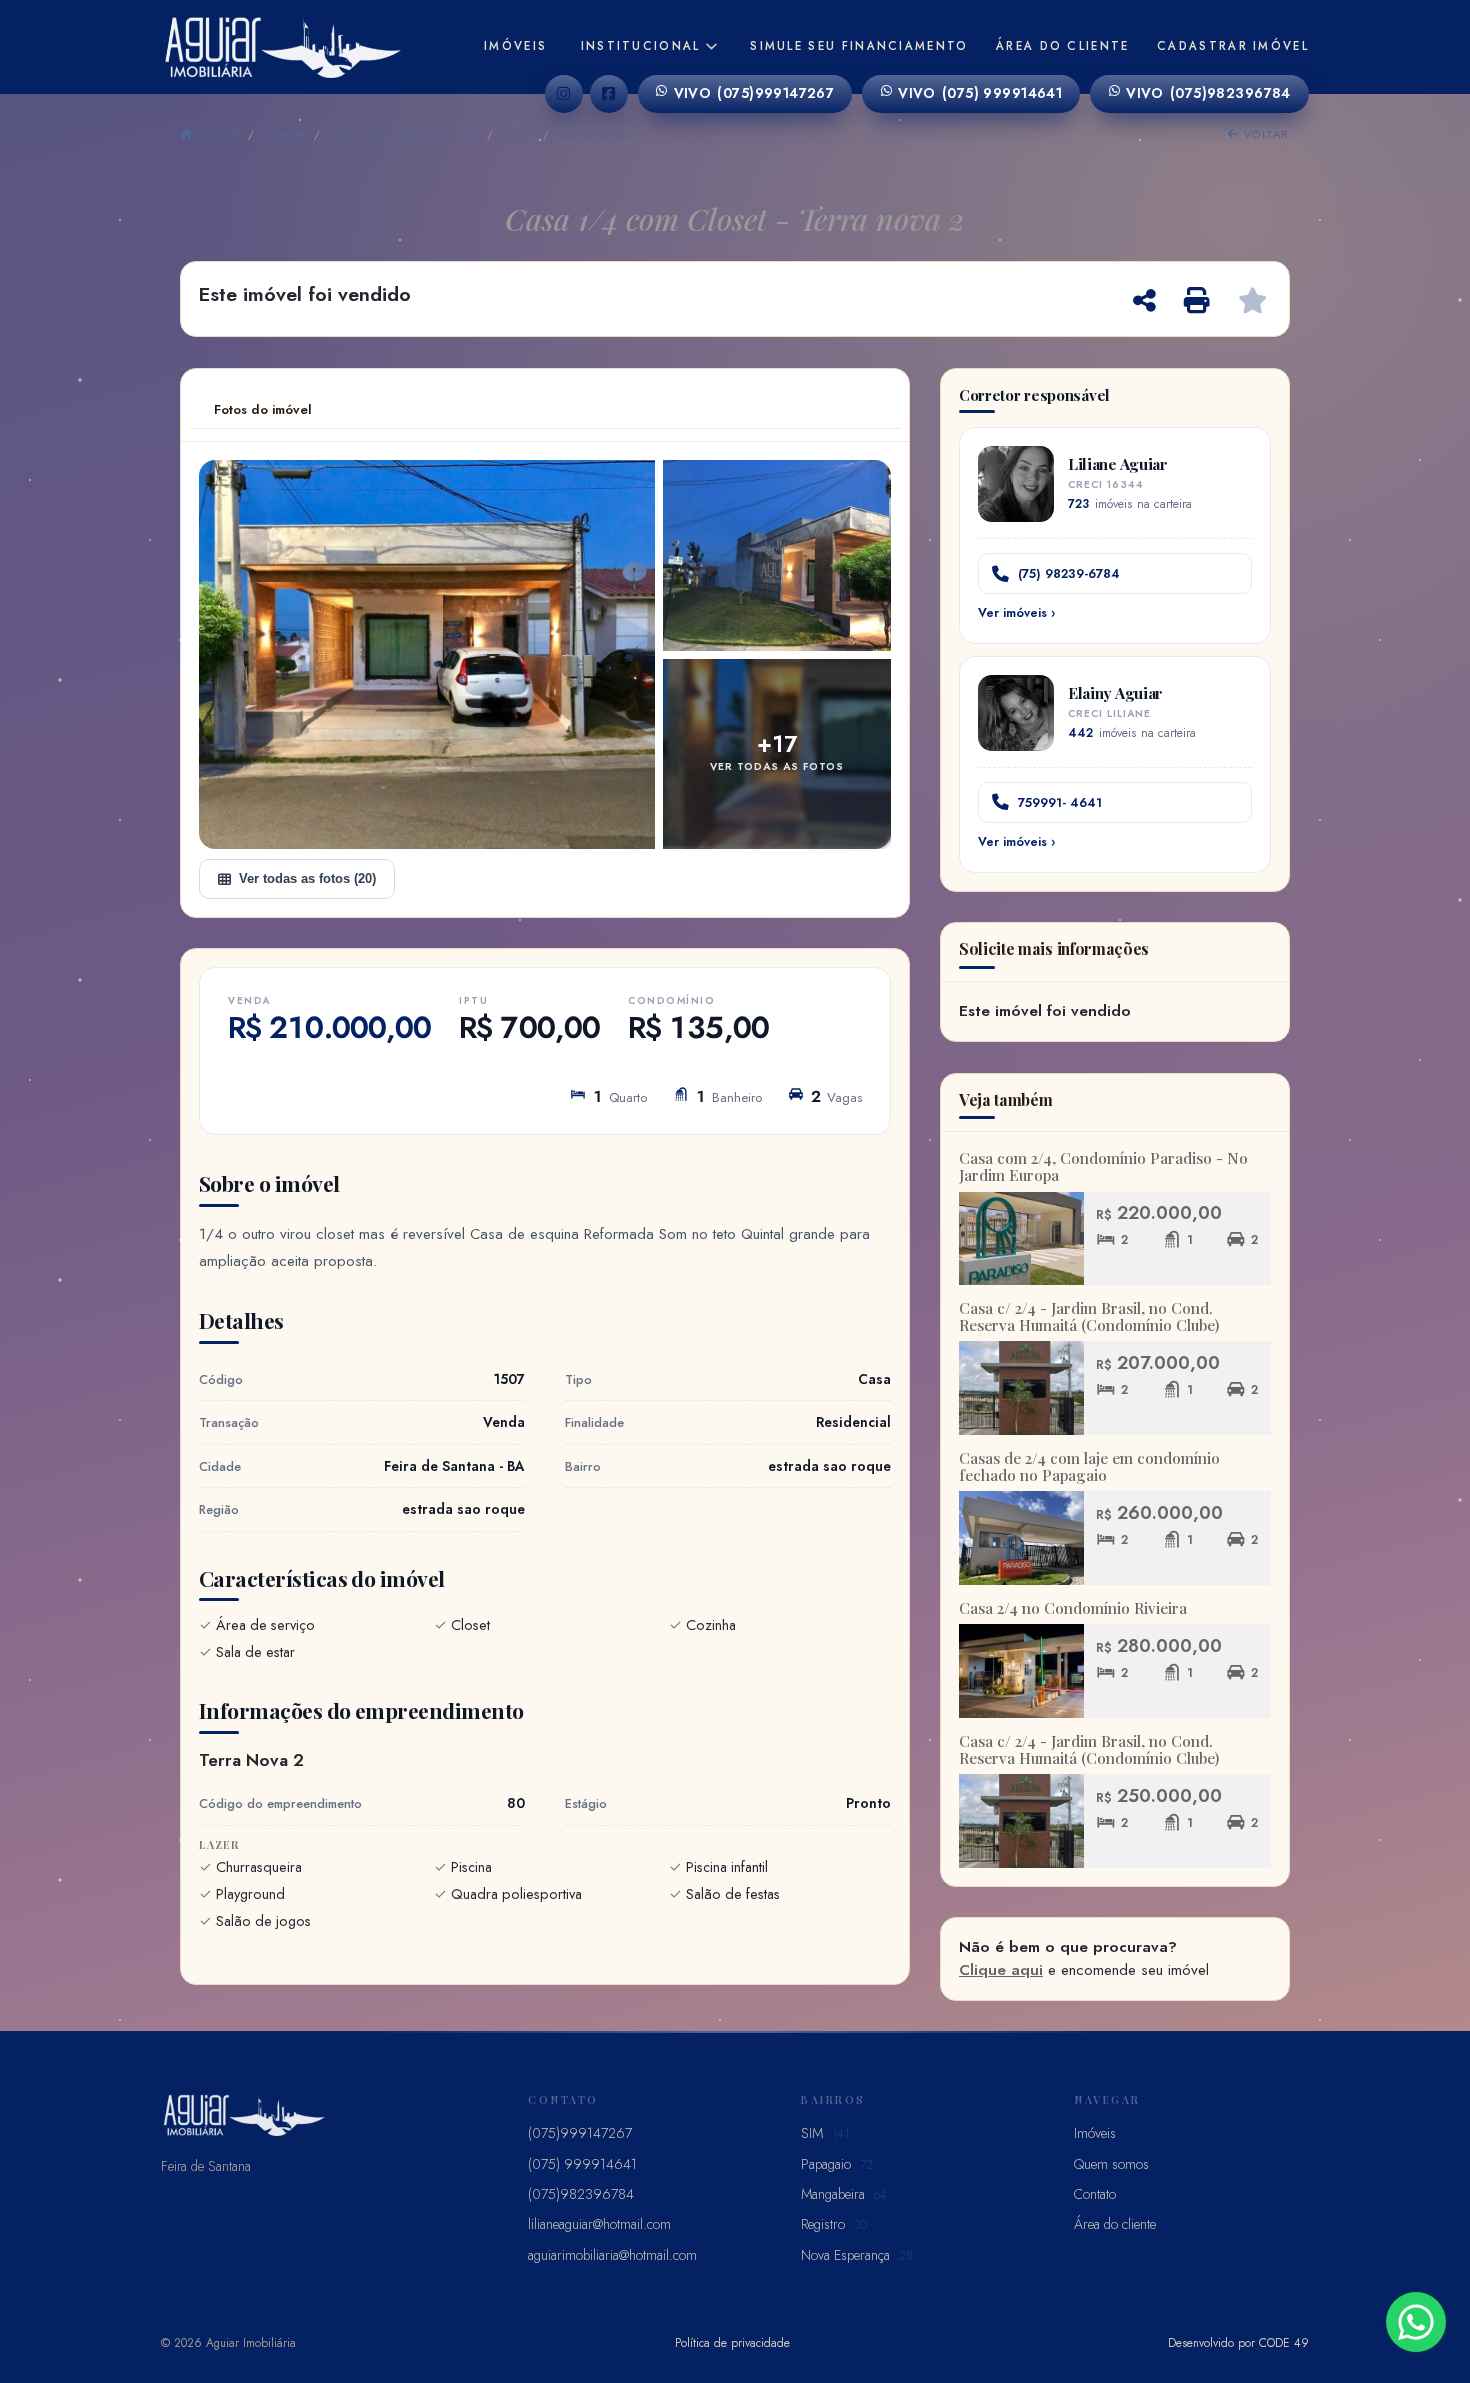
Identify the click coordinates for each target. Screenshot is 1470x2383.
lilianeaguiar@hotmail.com (599, 2224)
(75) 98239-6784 (1069, 573)
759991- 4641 (1060, 802)
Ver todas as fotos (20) (307, 878)
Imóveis (515, 46)
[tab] (263, 410)
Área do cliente (1063, 46)
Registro (834, 2224)
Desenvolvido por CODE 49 (1238, 2342)
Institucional (641, 46)
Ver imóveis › (1016, 613)
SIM (825, 2133)
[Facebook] (609, 94)
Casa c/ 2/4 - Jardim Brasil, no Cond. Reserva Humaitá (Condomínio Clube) (1089, 1316)
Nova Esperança (857, 2255)
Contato (1095, 2194)
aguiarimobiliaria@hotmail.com (612, 2255)
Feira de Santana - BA (404, 134)
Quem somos (1111, 2164)
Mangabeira (844, 2194)
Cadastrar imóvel (1233, 46)
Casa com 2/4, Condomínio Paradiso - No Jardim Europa (1103, 1166)
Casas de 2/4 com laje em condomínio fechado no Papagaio (1089, 1466)
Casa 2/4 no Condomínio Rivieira (1073, 1608)
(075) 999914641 (980, 93)
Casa (518, 134)
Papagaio (837, 2164)
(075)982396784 (1208, 93)
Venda (284, 134)
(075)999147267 (754, 93)
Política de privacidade (732, 2342)
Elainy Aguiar (1115, 692)
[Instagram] (564, 94)
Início (217, 134)
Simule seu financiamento (859, 46)
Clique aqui (1001, 1970)
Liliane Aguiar (1118, 463)
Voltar (1264, 134)
